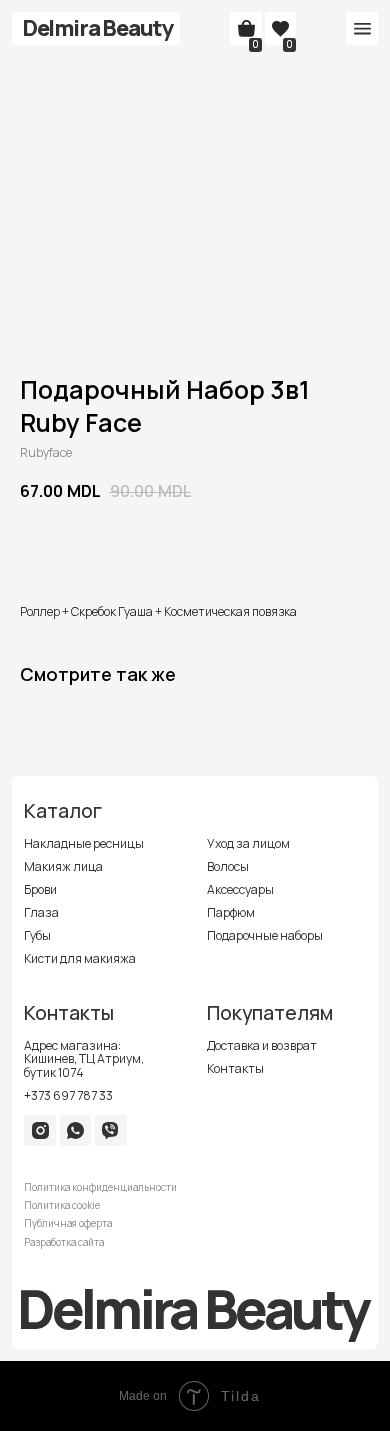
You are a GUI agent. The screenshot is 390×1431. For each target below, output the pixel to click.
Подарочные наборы (265, 935)
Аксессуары (240, 889)
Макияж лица (63, 866)
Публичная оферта (68, 1223)
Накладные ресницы (84, 843)
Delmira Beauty (98, 28)
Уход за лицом (248, 843)
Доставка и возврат (262, 1045)
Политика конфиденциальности (100, 1187)
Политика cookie (62, 1205)
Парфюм (231, 912)
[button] (362, 29)
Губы (37, 935)
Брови (40, 889)
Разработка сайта (64, 1242)
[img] (40, 1130)
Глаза (41, 912)
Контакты (235, 1068)
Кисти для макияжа (80, 958)
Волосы (228, 866)
